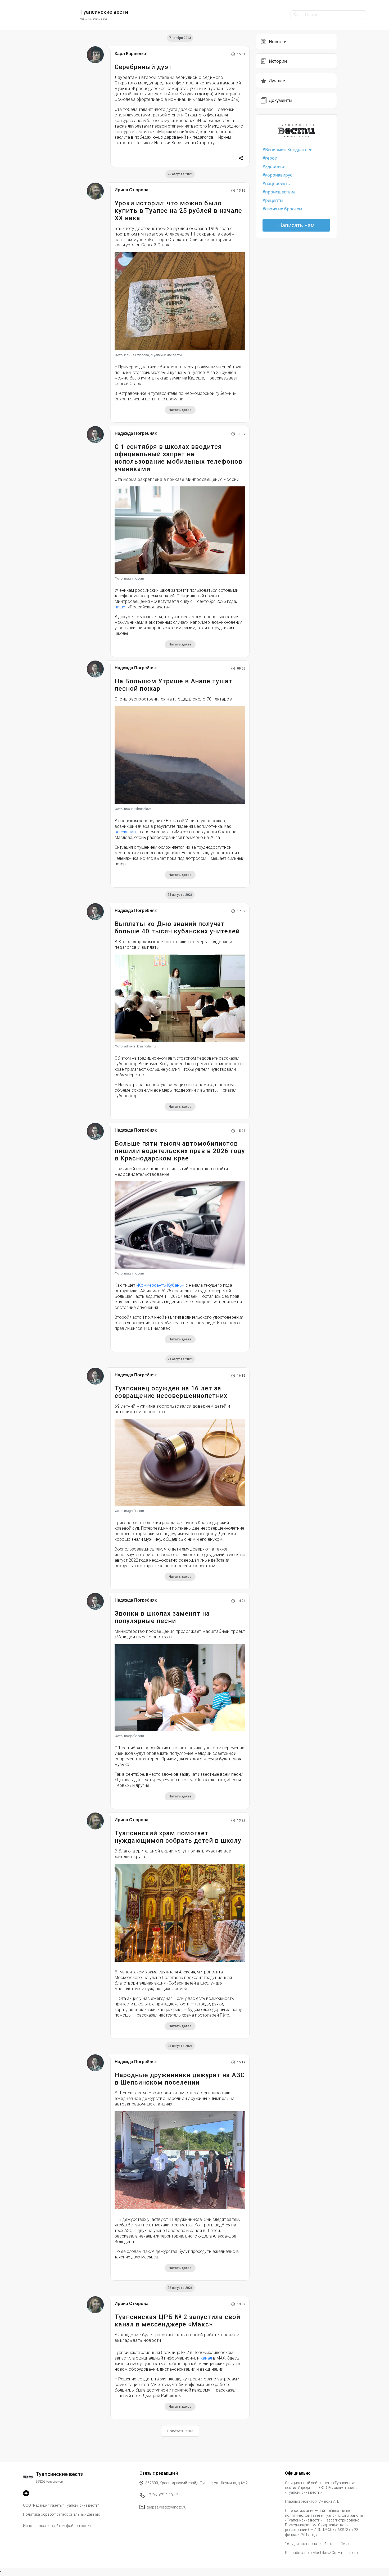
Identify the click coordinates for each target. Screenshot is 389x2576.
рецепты (274, 200)
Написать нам (296, 225)
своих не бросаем (284, 209)
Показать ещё (180, 2431)
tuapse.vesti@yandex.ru (167, 2507)
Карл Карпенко (130, 54)
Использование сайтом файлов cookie (58, 2526)
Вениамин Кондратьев (289, 150)
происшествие (280, 192)
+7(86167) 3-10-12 (163, 2495)
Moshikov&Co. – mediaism (335, 2553)
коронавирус (279, 175)
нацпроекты (278, 183)
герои (271, 158)
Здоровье (275, 166)
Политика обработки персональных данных (61, 2514)
